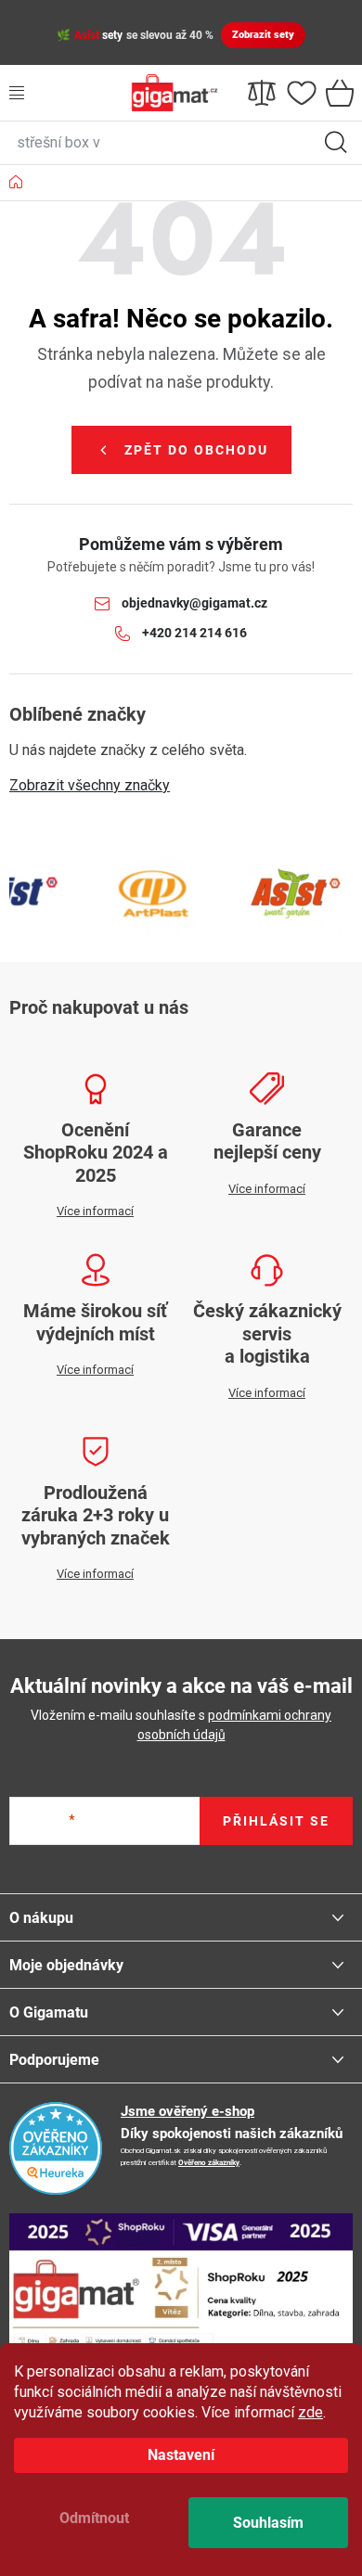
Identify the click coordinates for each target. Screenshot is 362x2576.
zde (310, 2412)
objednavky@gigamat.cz (194, 603)
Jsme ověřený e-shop (187, 2111)
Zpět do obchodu (196, 450)
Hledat (336, 143)
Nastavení (181, 2455)
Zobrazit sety (263, 35)
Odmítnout (94, 2518)
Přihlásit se (276, 1821)
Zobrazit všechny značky (90, 785)
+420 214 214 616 (194, 633)
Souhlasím (268, 2523)
